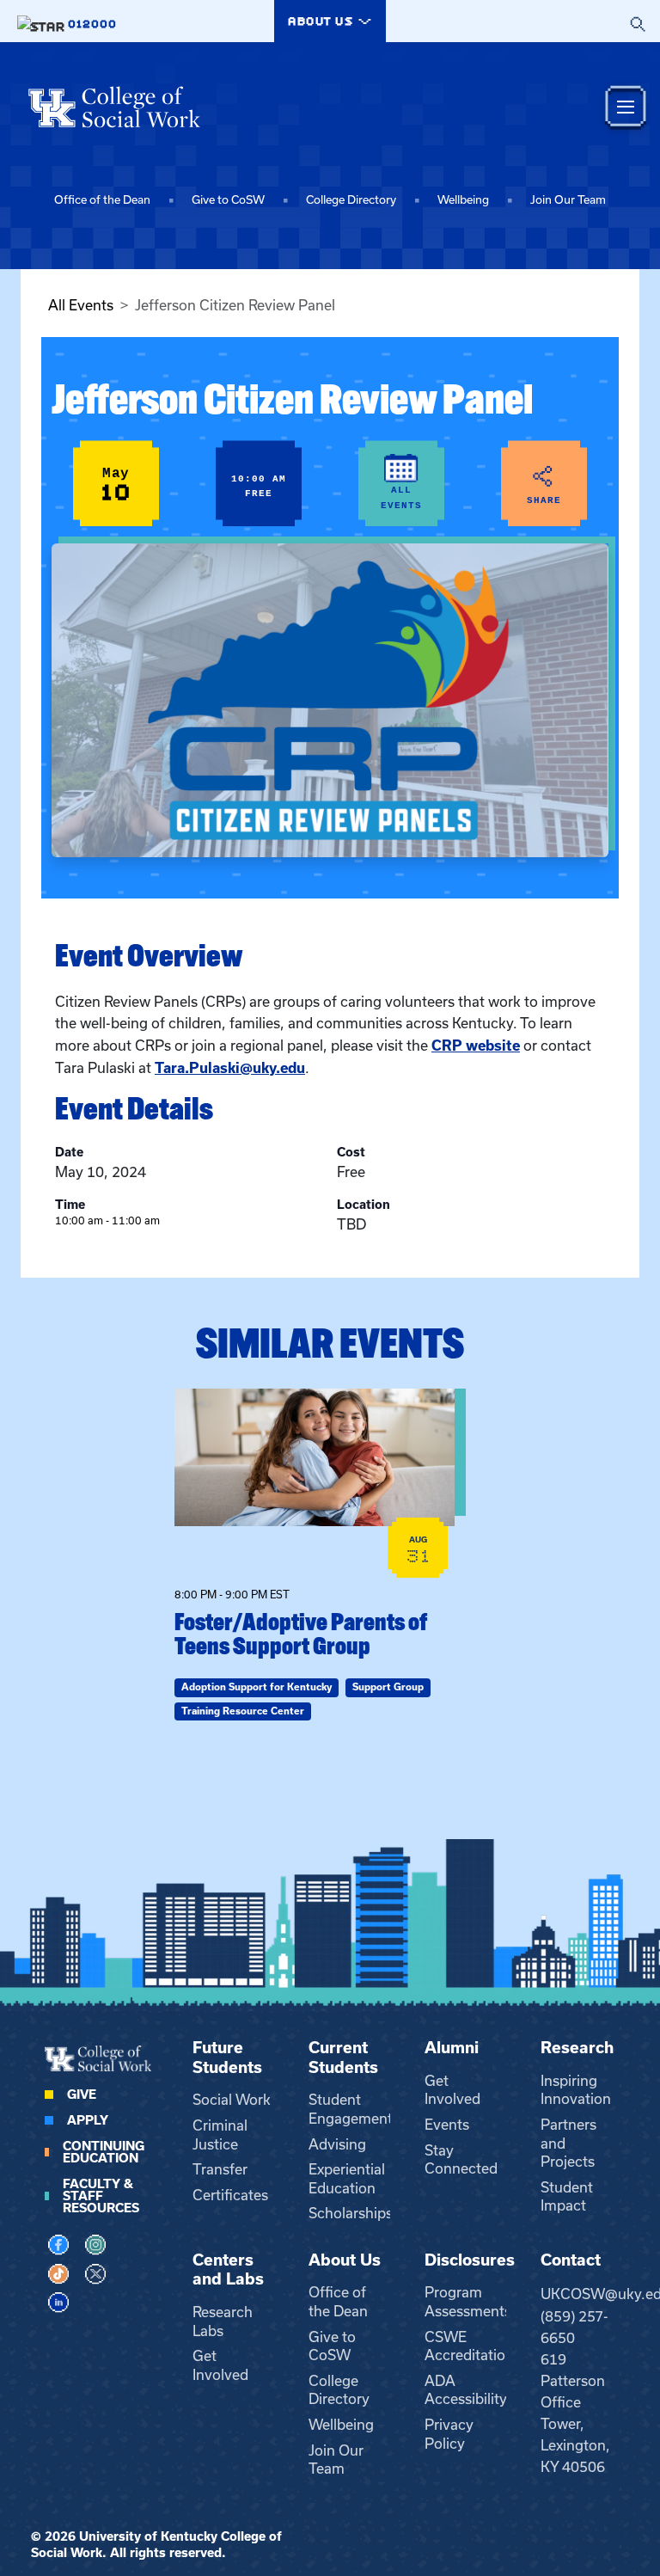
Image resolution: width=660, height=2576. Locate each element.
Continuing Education (104, 2152)
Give (82, 2095)
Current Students (343, 2058)
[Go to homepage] (114, 107)
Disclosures (470, 2260)
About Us (345, 2260)
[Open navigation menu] (626, 107)
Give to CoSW (228, 200)
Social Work (232, 2100)
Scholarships (351, 2213)
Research (577, 2048)
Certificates (230, 2195)
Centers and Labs (228, 2270)
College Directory (351, 200)
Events (447, 2125)
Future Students (227, 2058)
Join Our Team (568, 200)
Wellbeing (463, 200)
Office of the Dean (102, 200)
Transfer (220, 2169)
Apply (88, 2120)
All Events (81, 305)
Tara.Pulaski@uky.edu (230, 1068)
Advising (337, 2144)
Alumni (452, 2048)
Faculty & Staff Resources (101, 2196)
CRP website (476, 1046)
